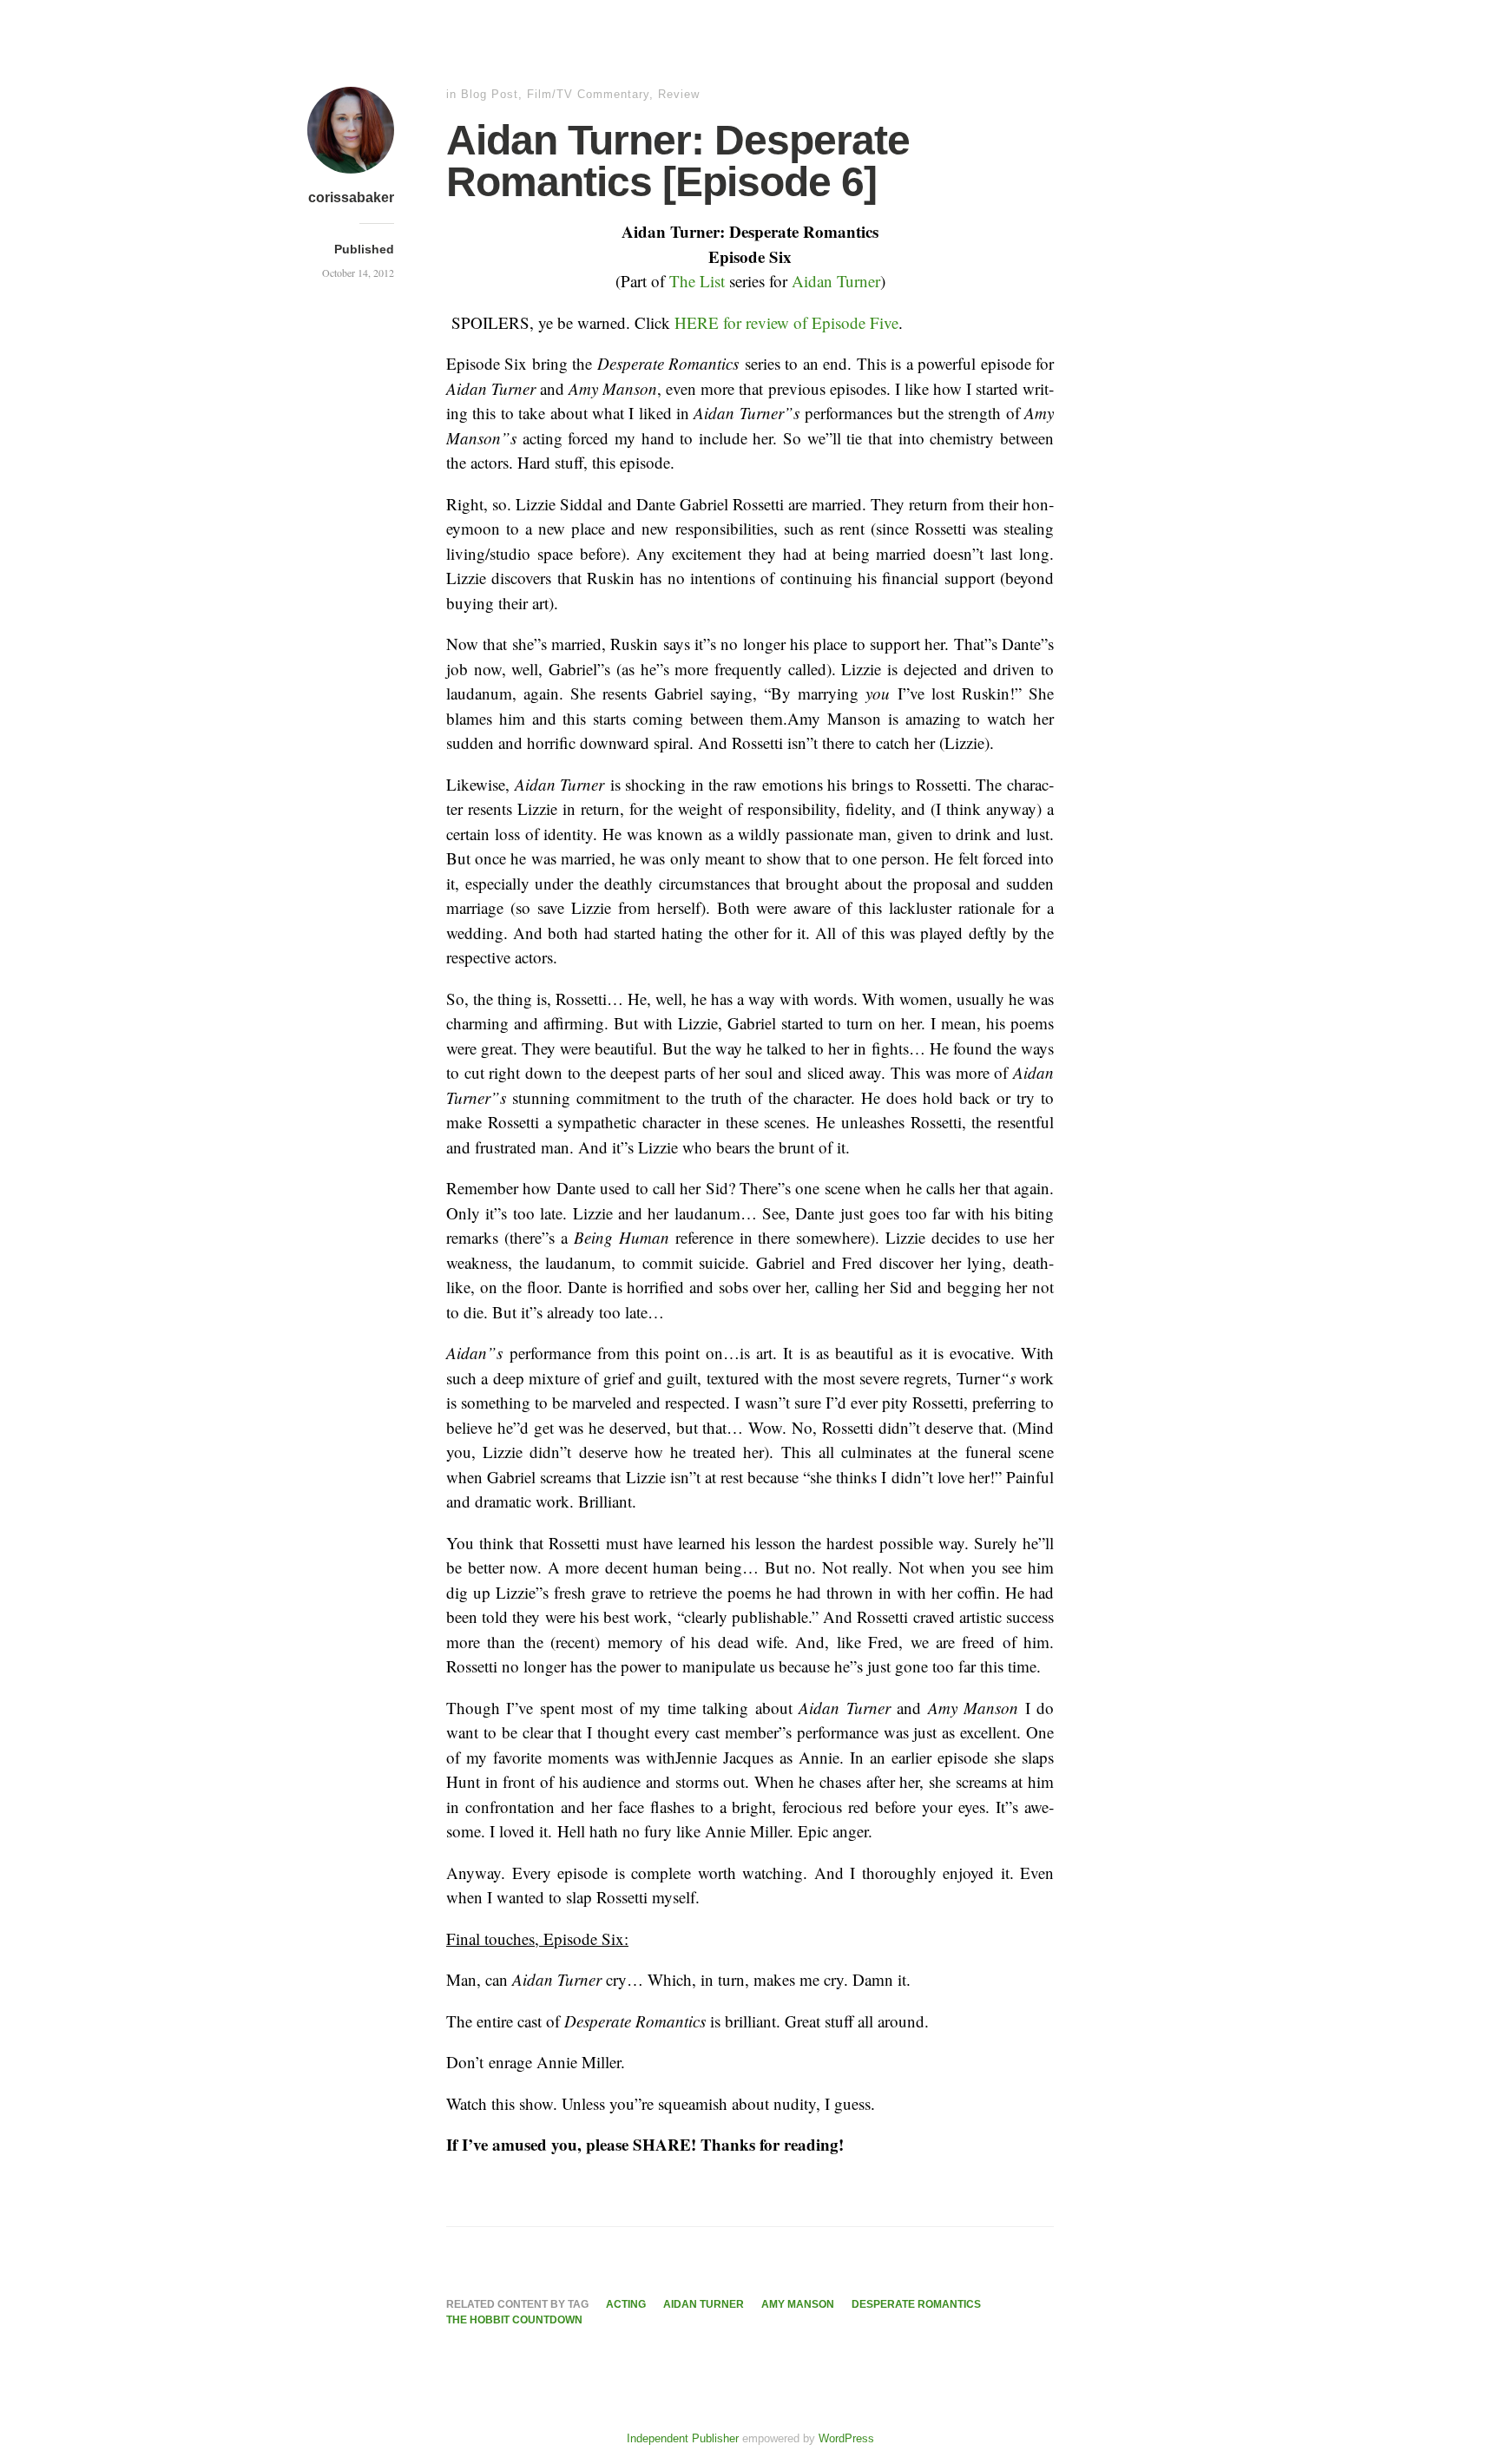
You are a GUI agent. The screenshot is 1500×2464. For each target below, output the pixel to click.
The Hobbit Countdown (514, 2320)
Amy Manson (798, 2304)
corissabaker (351, 197)
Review (679, 94)
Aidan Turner (836, 281)
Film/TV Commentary (588, 94)
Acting (626, 2304)
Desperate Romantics (916, 2304)
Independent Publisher (683, 2438)
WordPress (846, 2438)
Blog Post (490, 94)
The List (699, 281)
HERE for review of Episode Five (786, 322)
